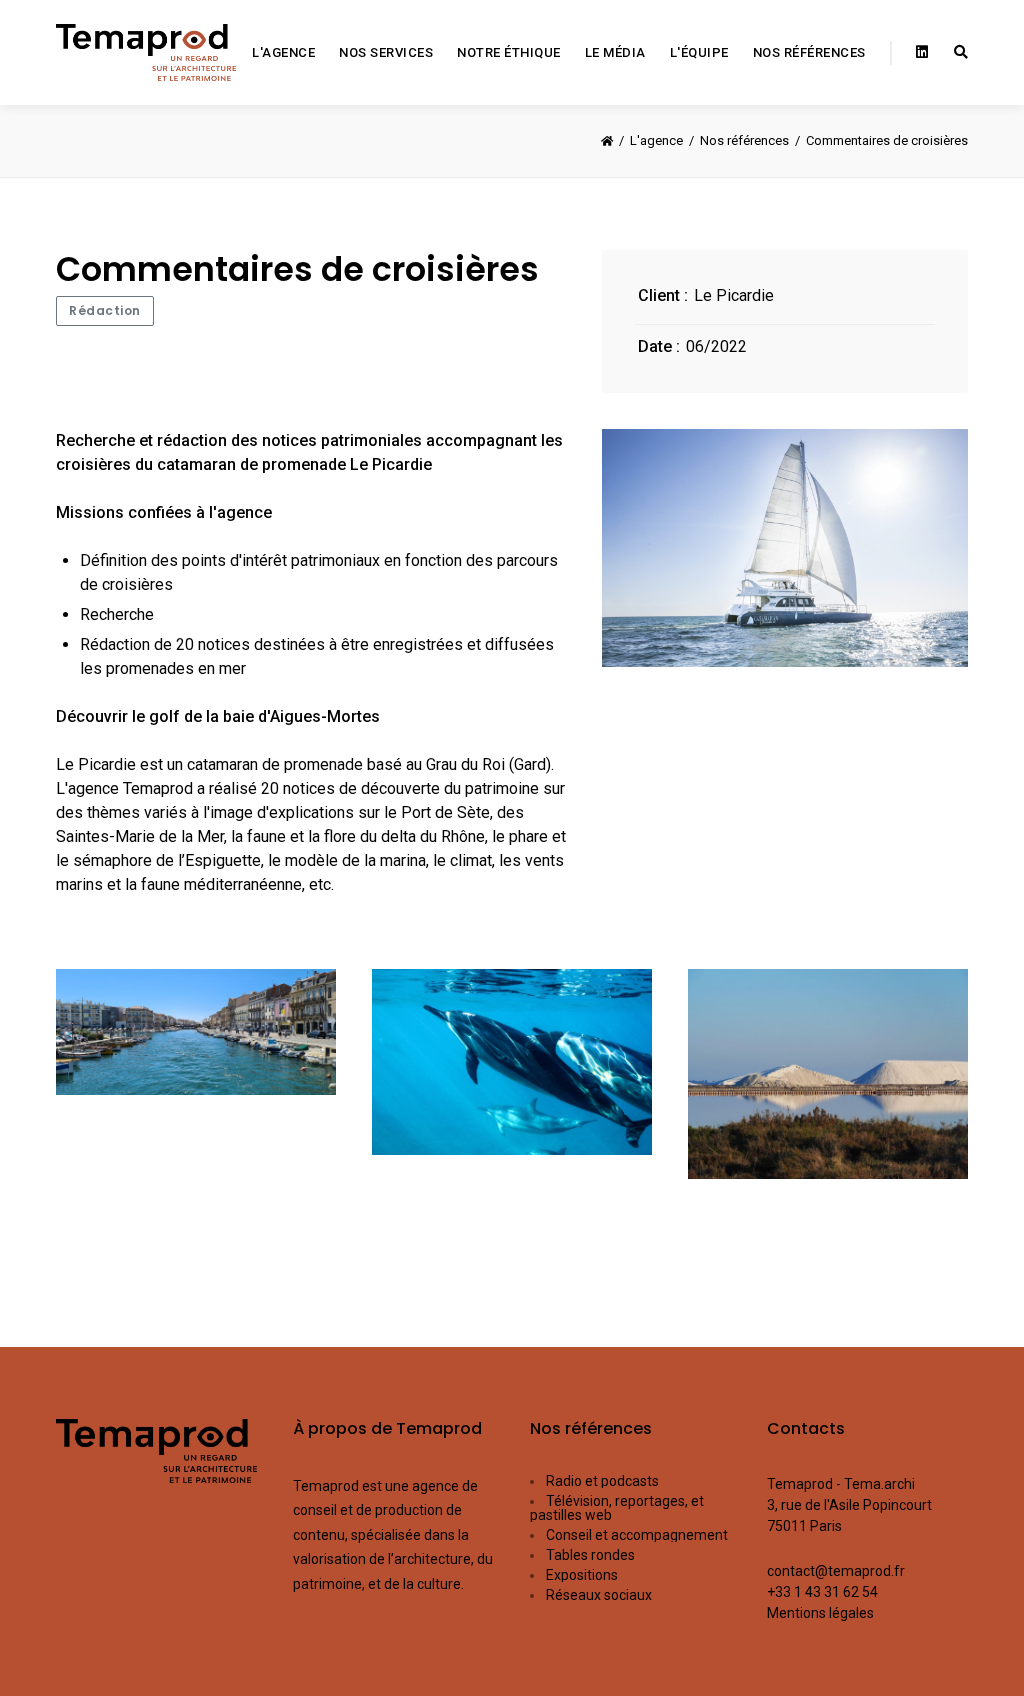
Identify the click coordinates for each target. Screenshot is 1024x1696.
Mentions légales (820, 1613)
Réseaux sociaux (599, 1595)
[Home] (607, 141)
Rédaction (105, 310)
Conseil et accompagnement (637, 1535)
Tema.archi (879, 1484)
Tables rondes (590, 1555)
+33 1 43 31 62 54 (822, 1592)
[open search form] (961, 53)
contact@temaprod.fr (836, 1571)
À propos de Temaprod (387, 1428)
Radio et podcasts (602, 1481)
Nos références (591, 1428)
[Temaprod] (146, 52)
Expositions (582, 1575)
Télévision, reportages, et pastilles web (617, 1508)
